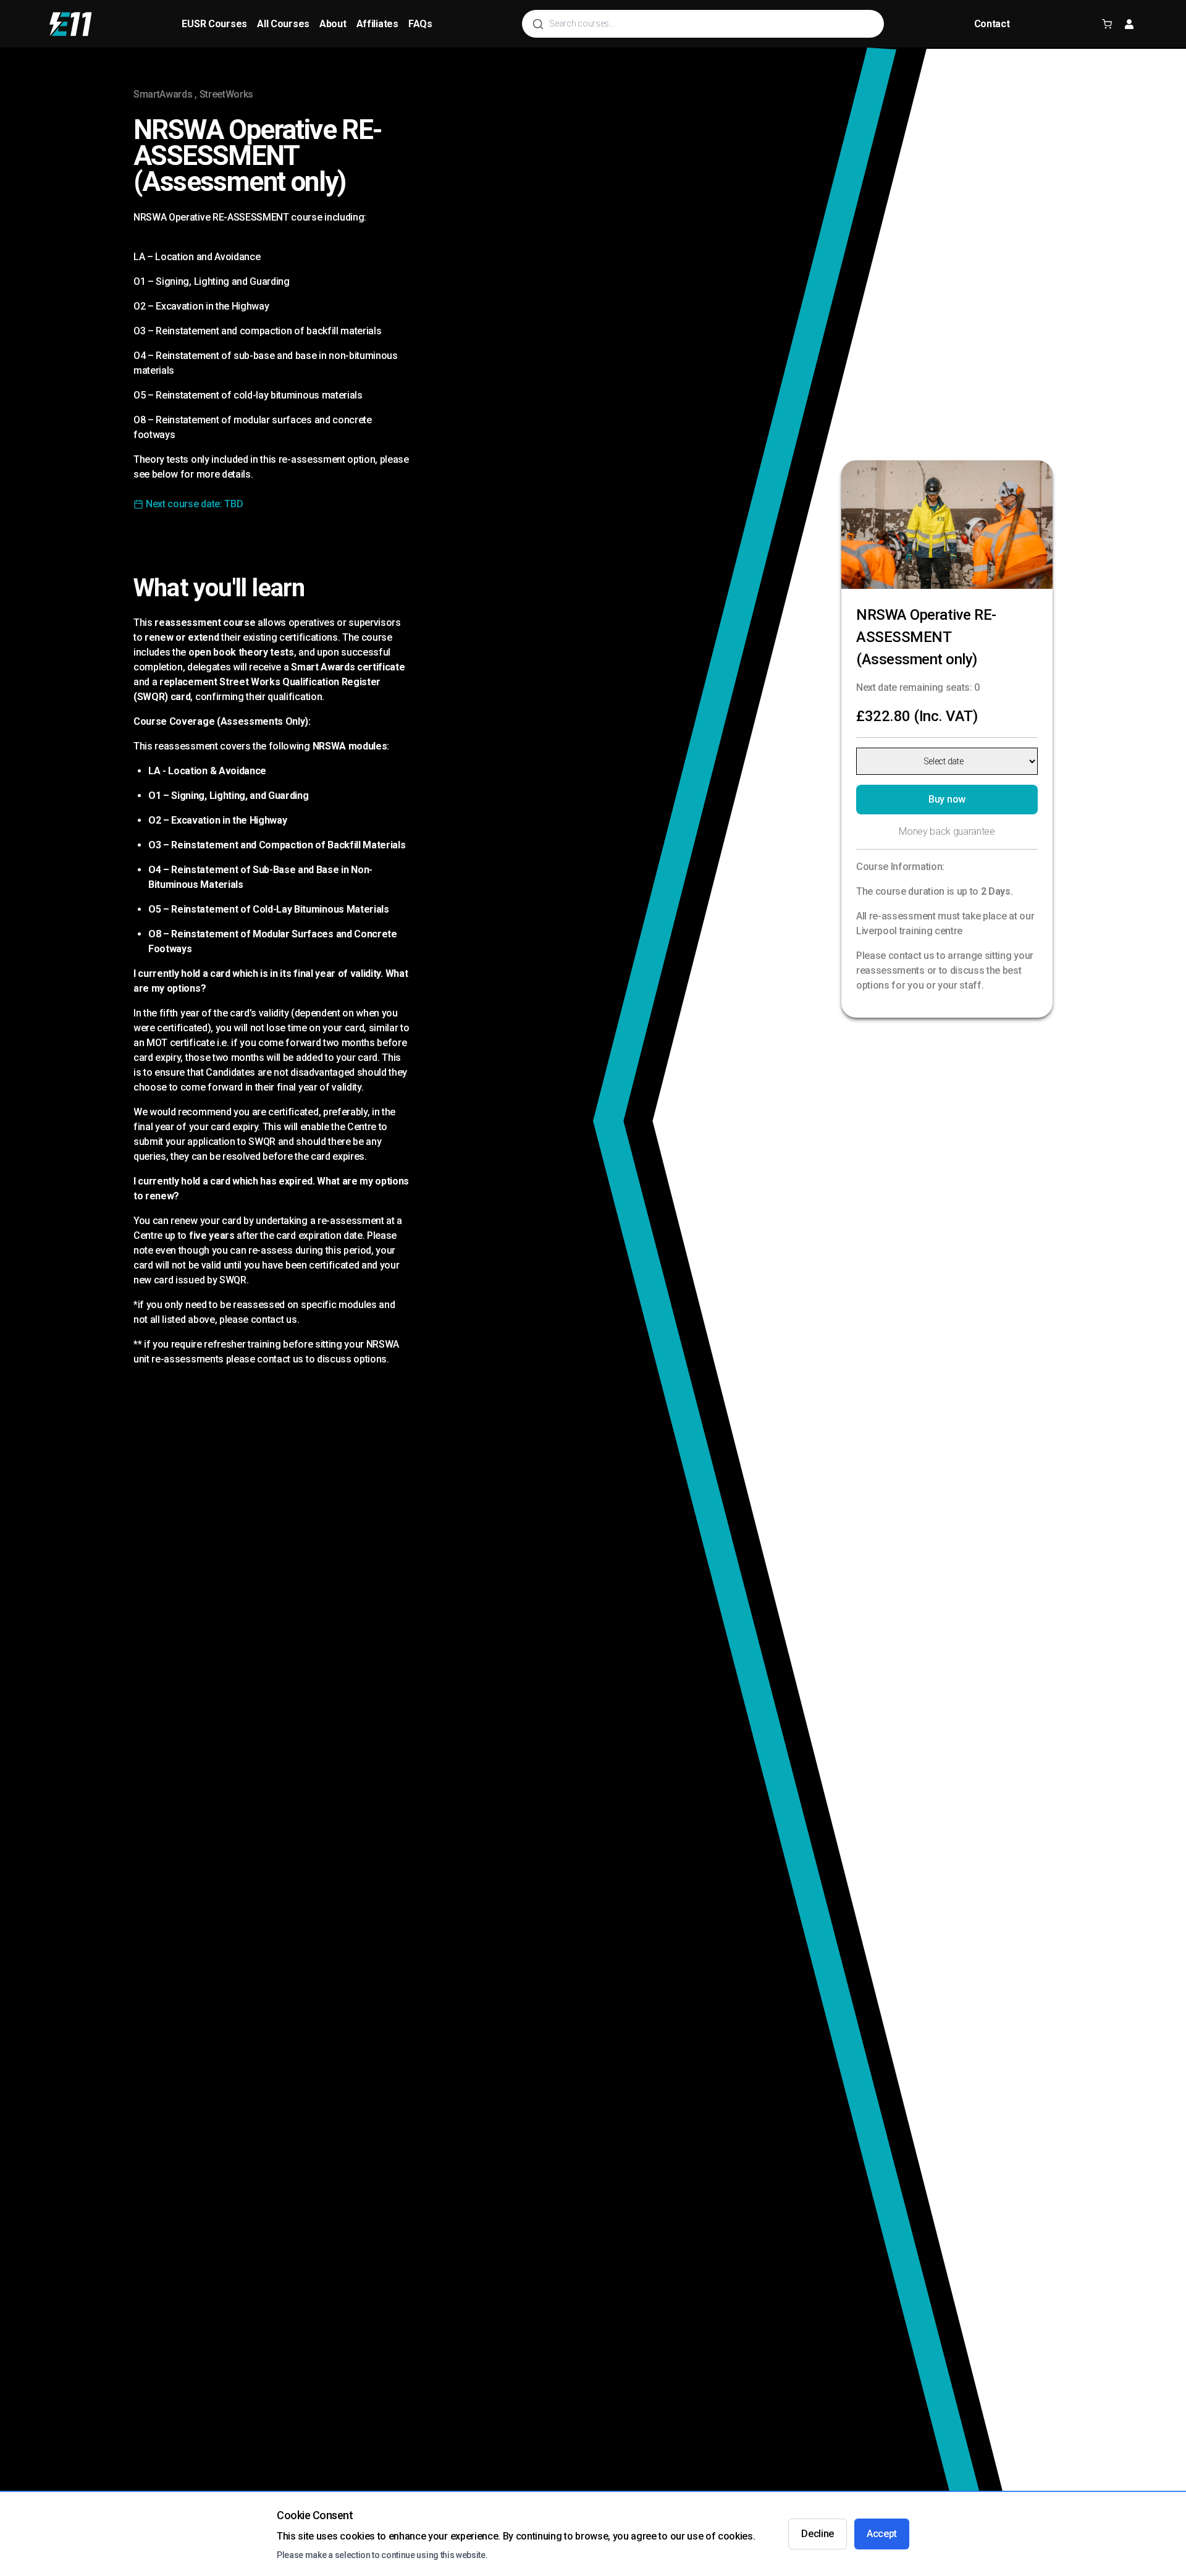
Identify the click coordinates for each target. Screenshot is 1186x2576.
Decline (818, 2534)
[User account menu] (1129, 24)
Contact (992, 24)
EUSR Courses (214, 24)
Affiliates (377, 24)
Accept (882, 2534)
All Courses (283, 24)
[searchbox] (712, 24)
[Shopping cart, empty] (1107, 24)
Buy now (947, 799)
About (333, 24)
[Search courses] (538, 24)
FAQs (420, 24)
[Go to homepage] (71, 24)
